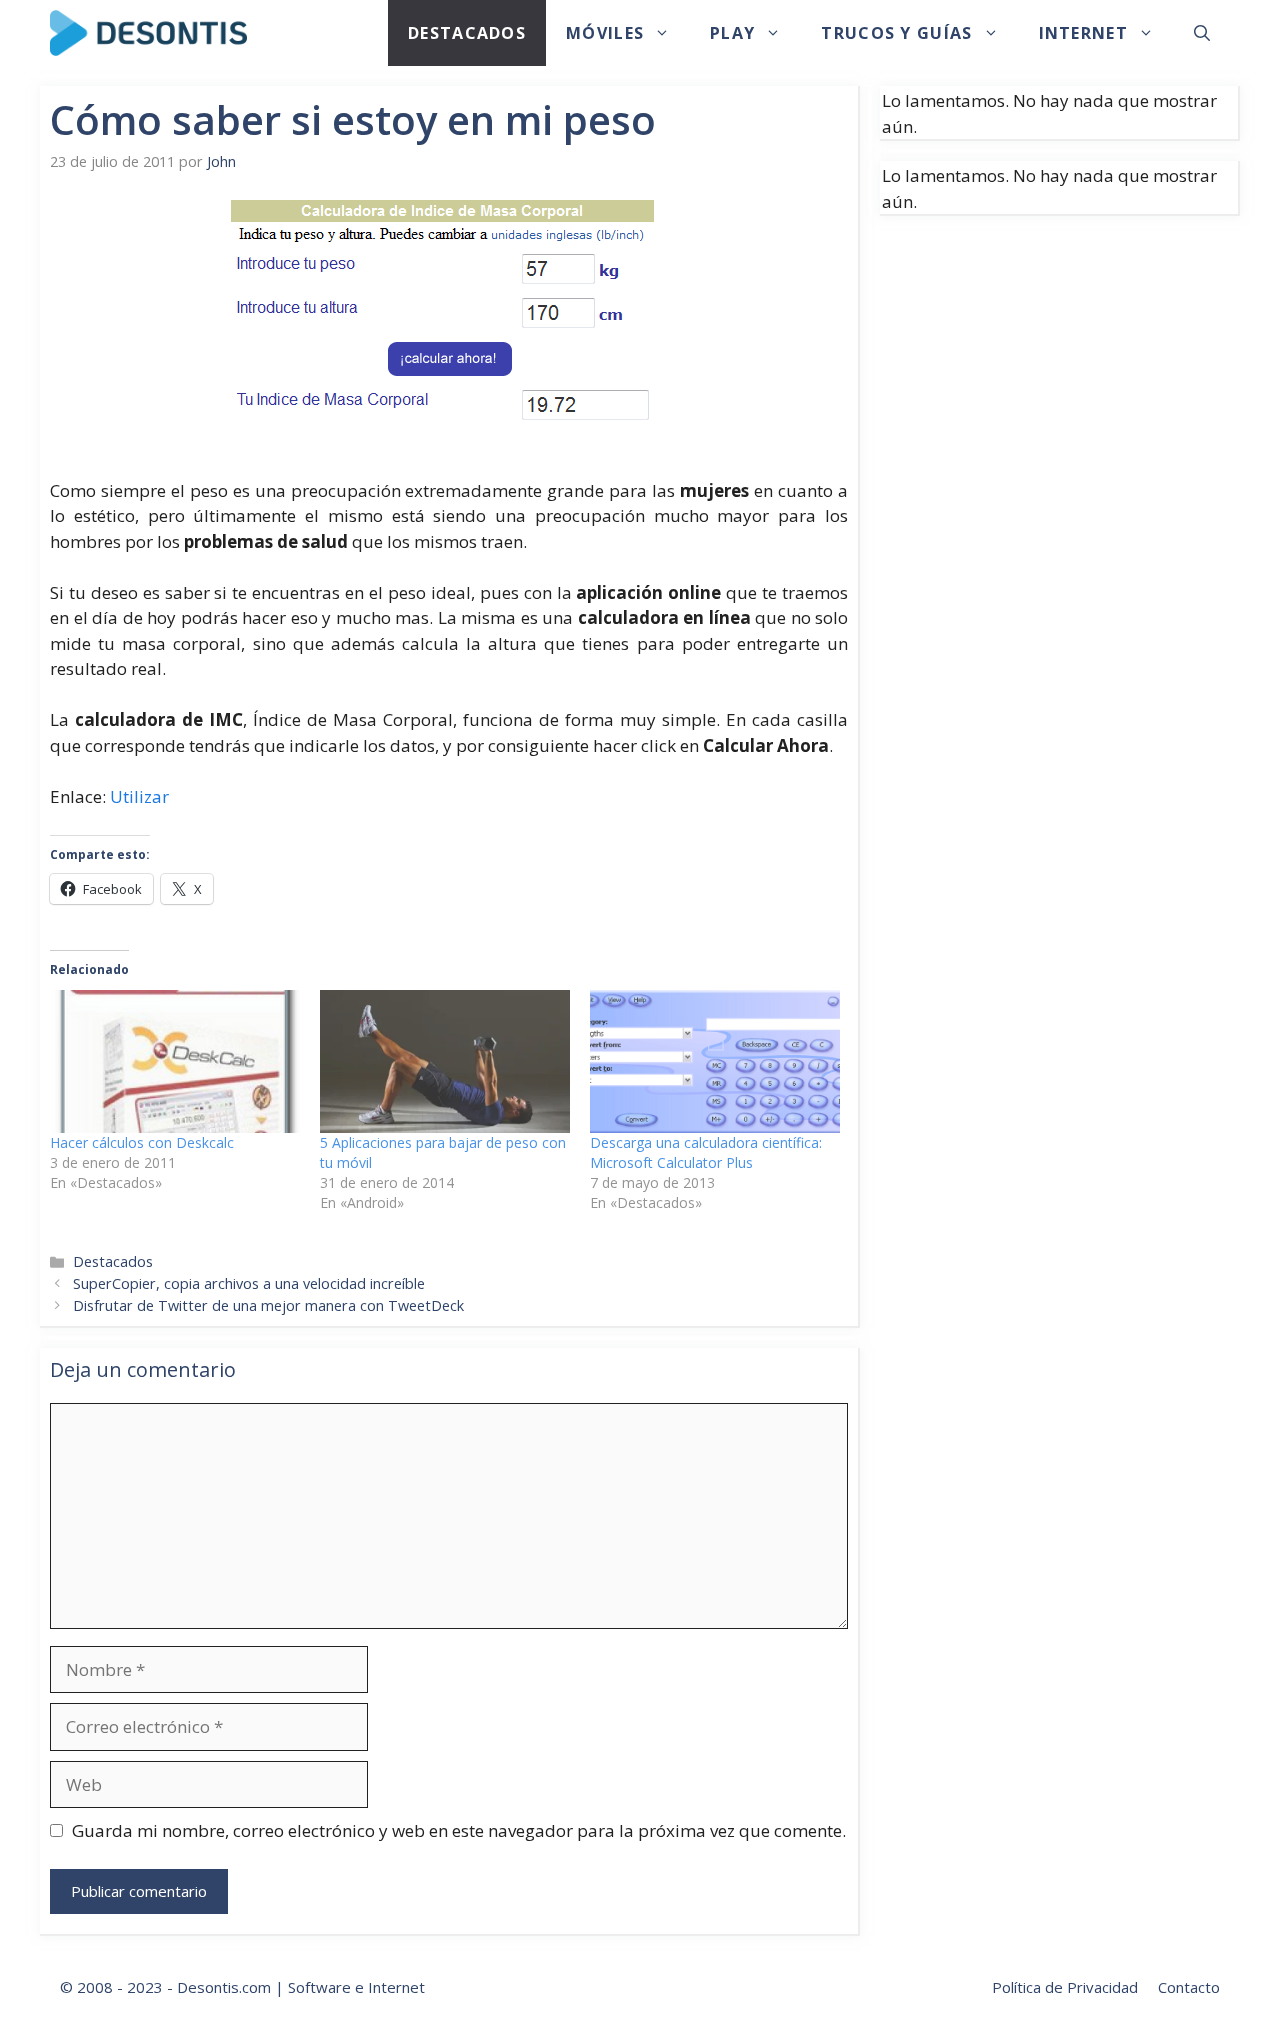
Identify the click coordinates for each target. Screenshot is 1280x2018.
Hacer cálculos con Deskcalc (142, 1142)
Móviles (605, 33)
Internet (1083, 33)
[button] (1202, 33)
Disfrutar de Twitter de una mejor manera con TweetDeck (268, 1305)
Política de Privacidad (1065, 1987)
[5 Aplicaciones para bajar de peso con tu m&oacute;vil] (445, 1061)
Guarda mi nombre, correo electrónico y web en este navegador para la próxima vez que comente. (459, 1830)
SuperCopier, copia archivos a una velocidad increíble (249, 1283)
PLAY (732, 33)
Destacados (467, 33)
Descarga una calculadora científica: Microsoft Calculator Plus (706, 1152)
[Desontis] (148, 33)
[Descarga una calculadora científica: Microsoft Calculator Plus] (715, 1061)
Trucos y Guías (896, 33)
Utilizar (139, 796)
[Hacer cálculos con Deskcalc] (175, 1061)
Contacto (1189, 1987)
